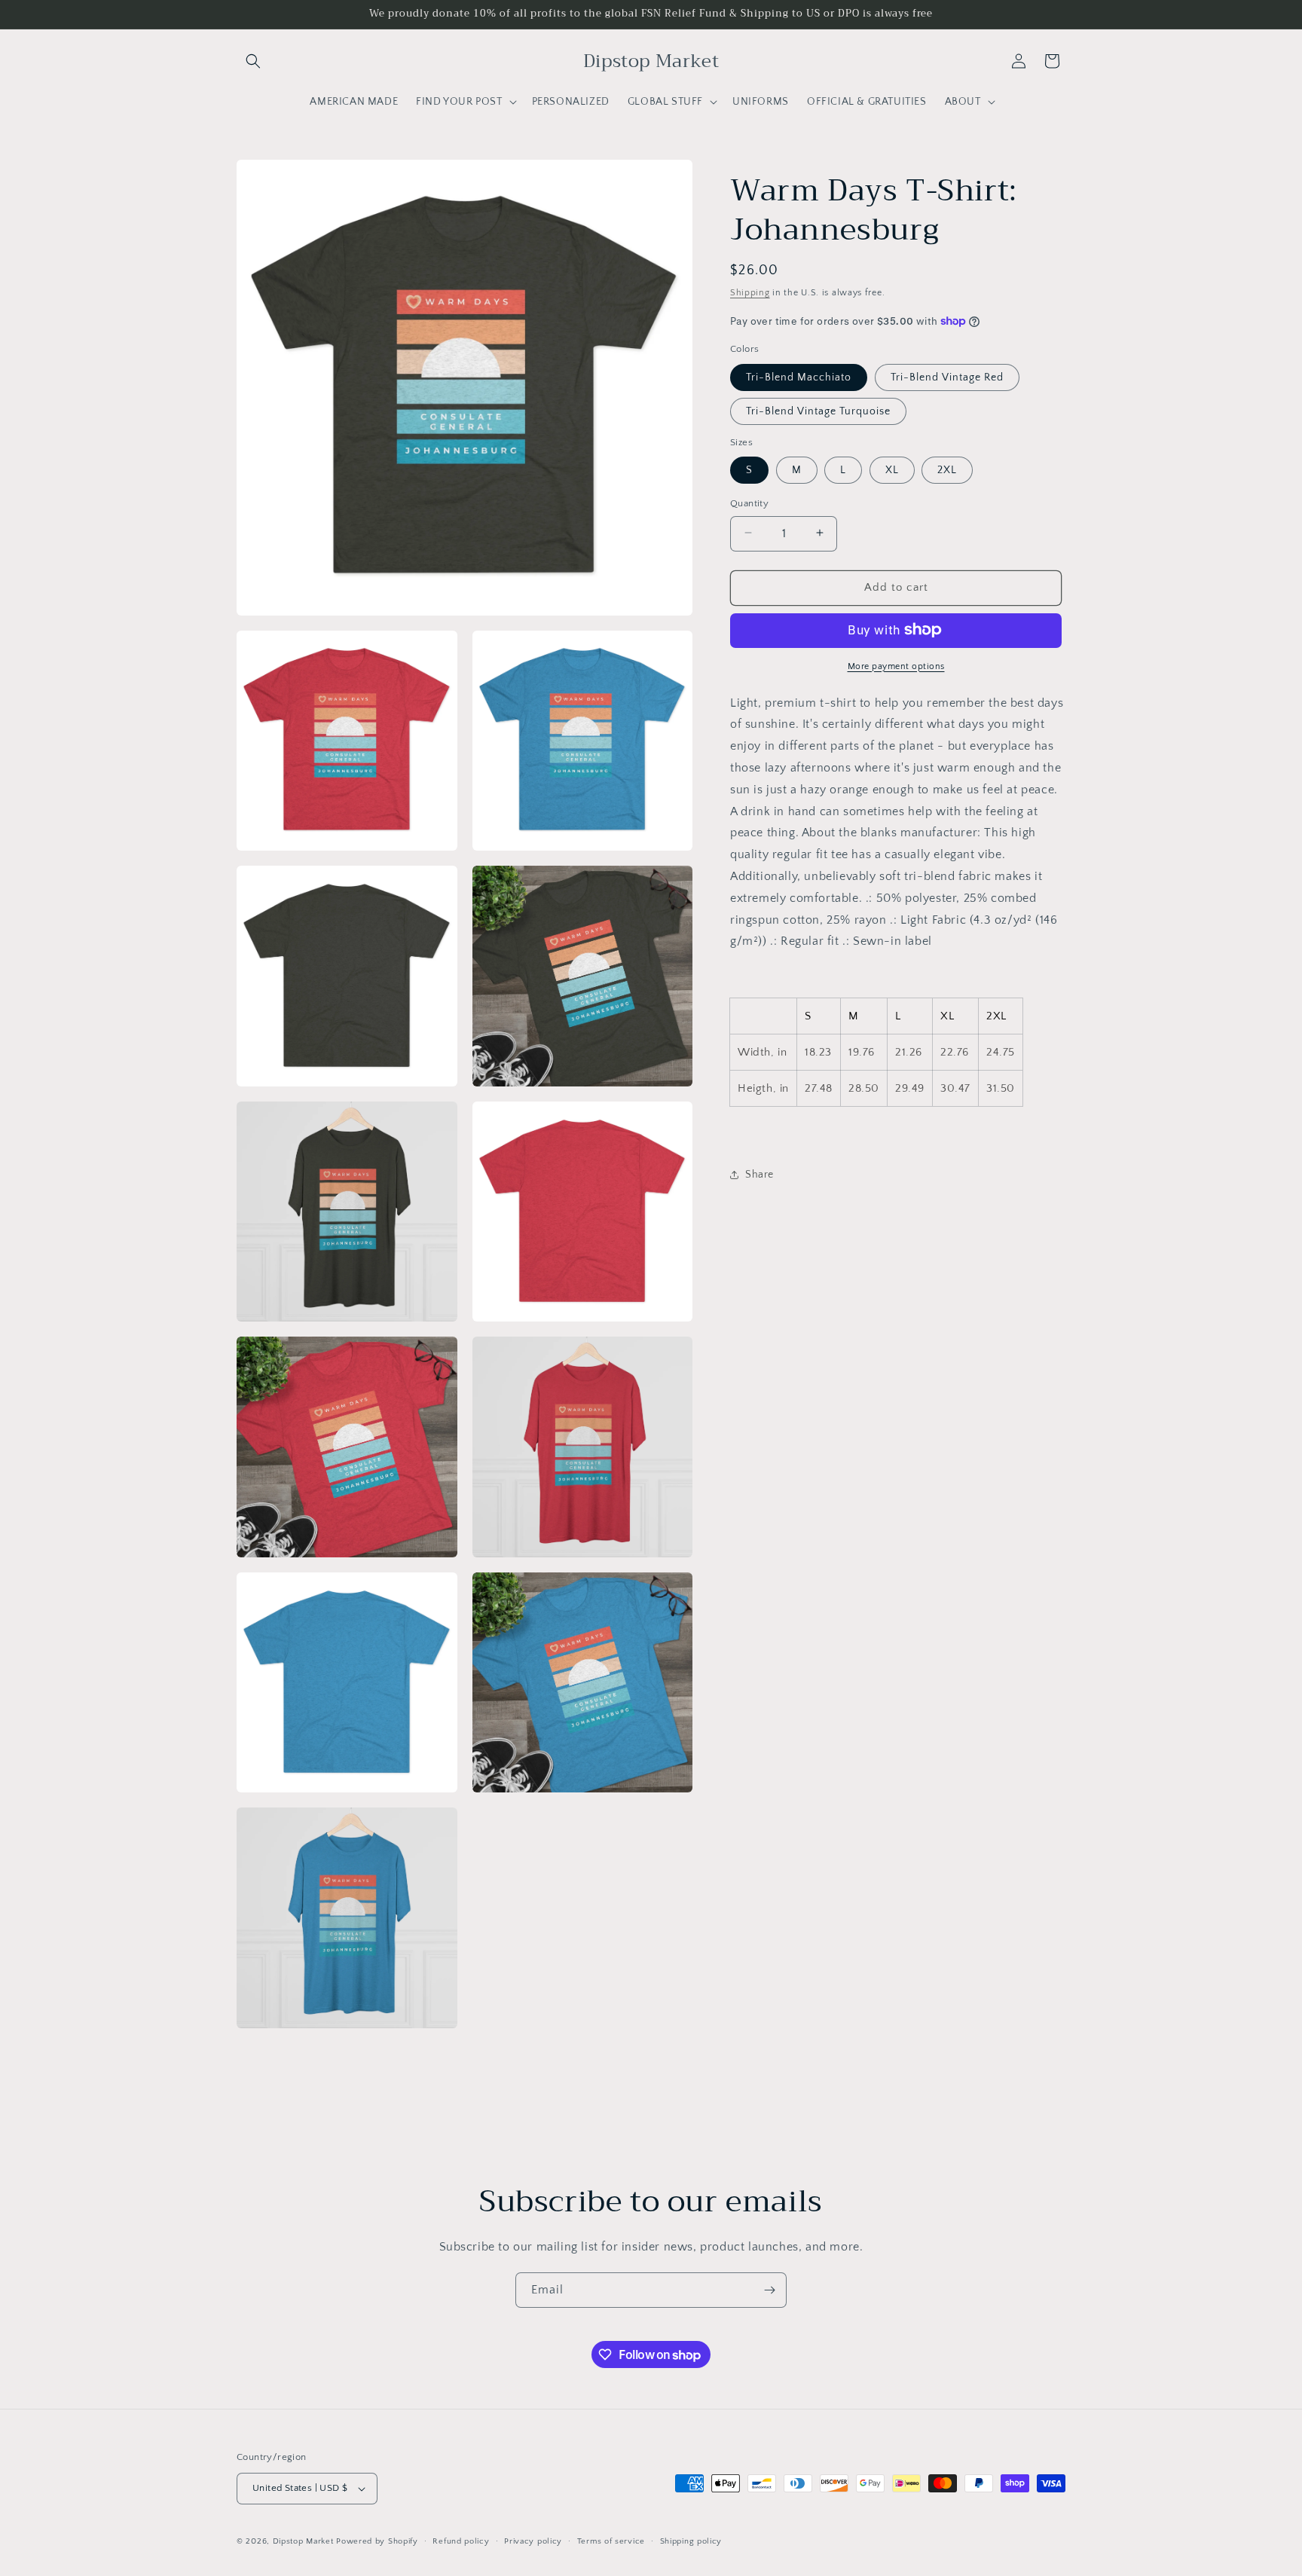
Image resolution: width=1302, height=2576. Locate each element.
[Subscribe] (769, 2290)
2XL (947, 469)
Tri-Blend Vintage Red (947, 377)
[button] (253, 61)
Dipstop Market (303, 2541)
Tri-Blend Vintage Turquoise (818, 411)
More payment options (896, 666)
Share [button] (759, 1174)
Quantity (749, 503)
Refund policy (461, 2541)
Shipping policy (691, 2541)
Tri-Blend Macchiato (799, 377)
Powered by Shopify (377, 2541)
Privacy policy (533, 2541)
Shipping (750, 293)
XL (892, 469)
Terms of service (611, 2541)
